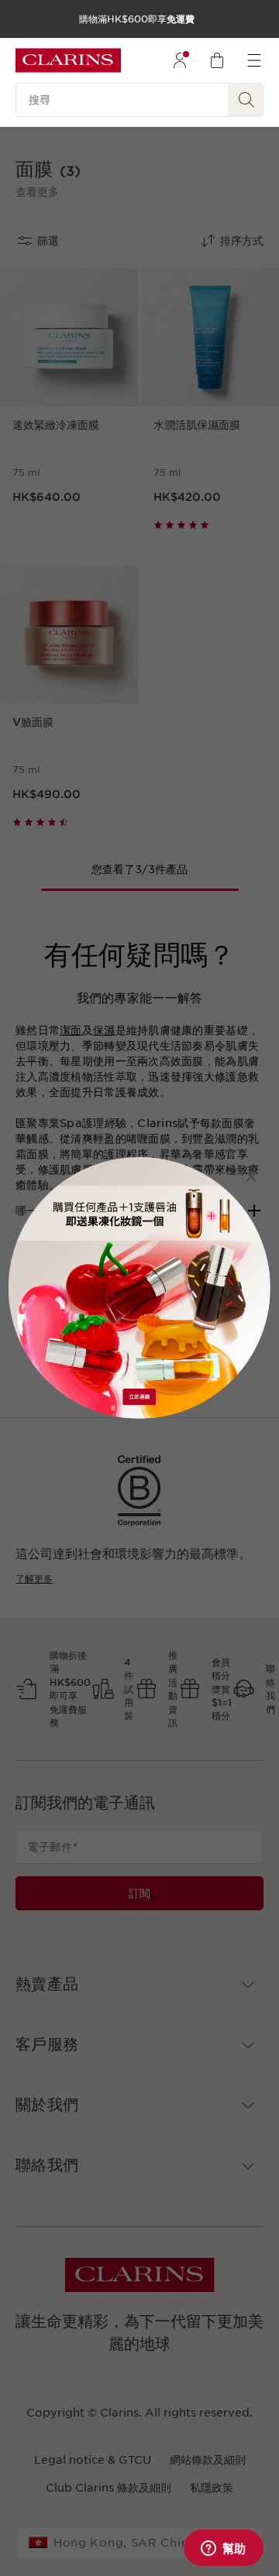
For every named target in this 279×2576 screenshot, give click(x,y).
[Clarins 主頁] (68, 60)
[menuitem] (180, 60)
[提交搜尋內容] (246, 100)
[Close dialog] (251, 1176)
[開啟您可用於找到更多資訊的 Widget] (223, 2549)
